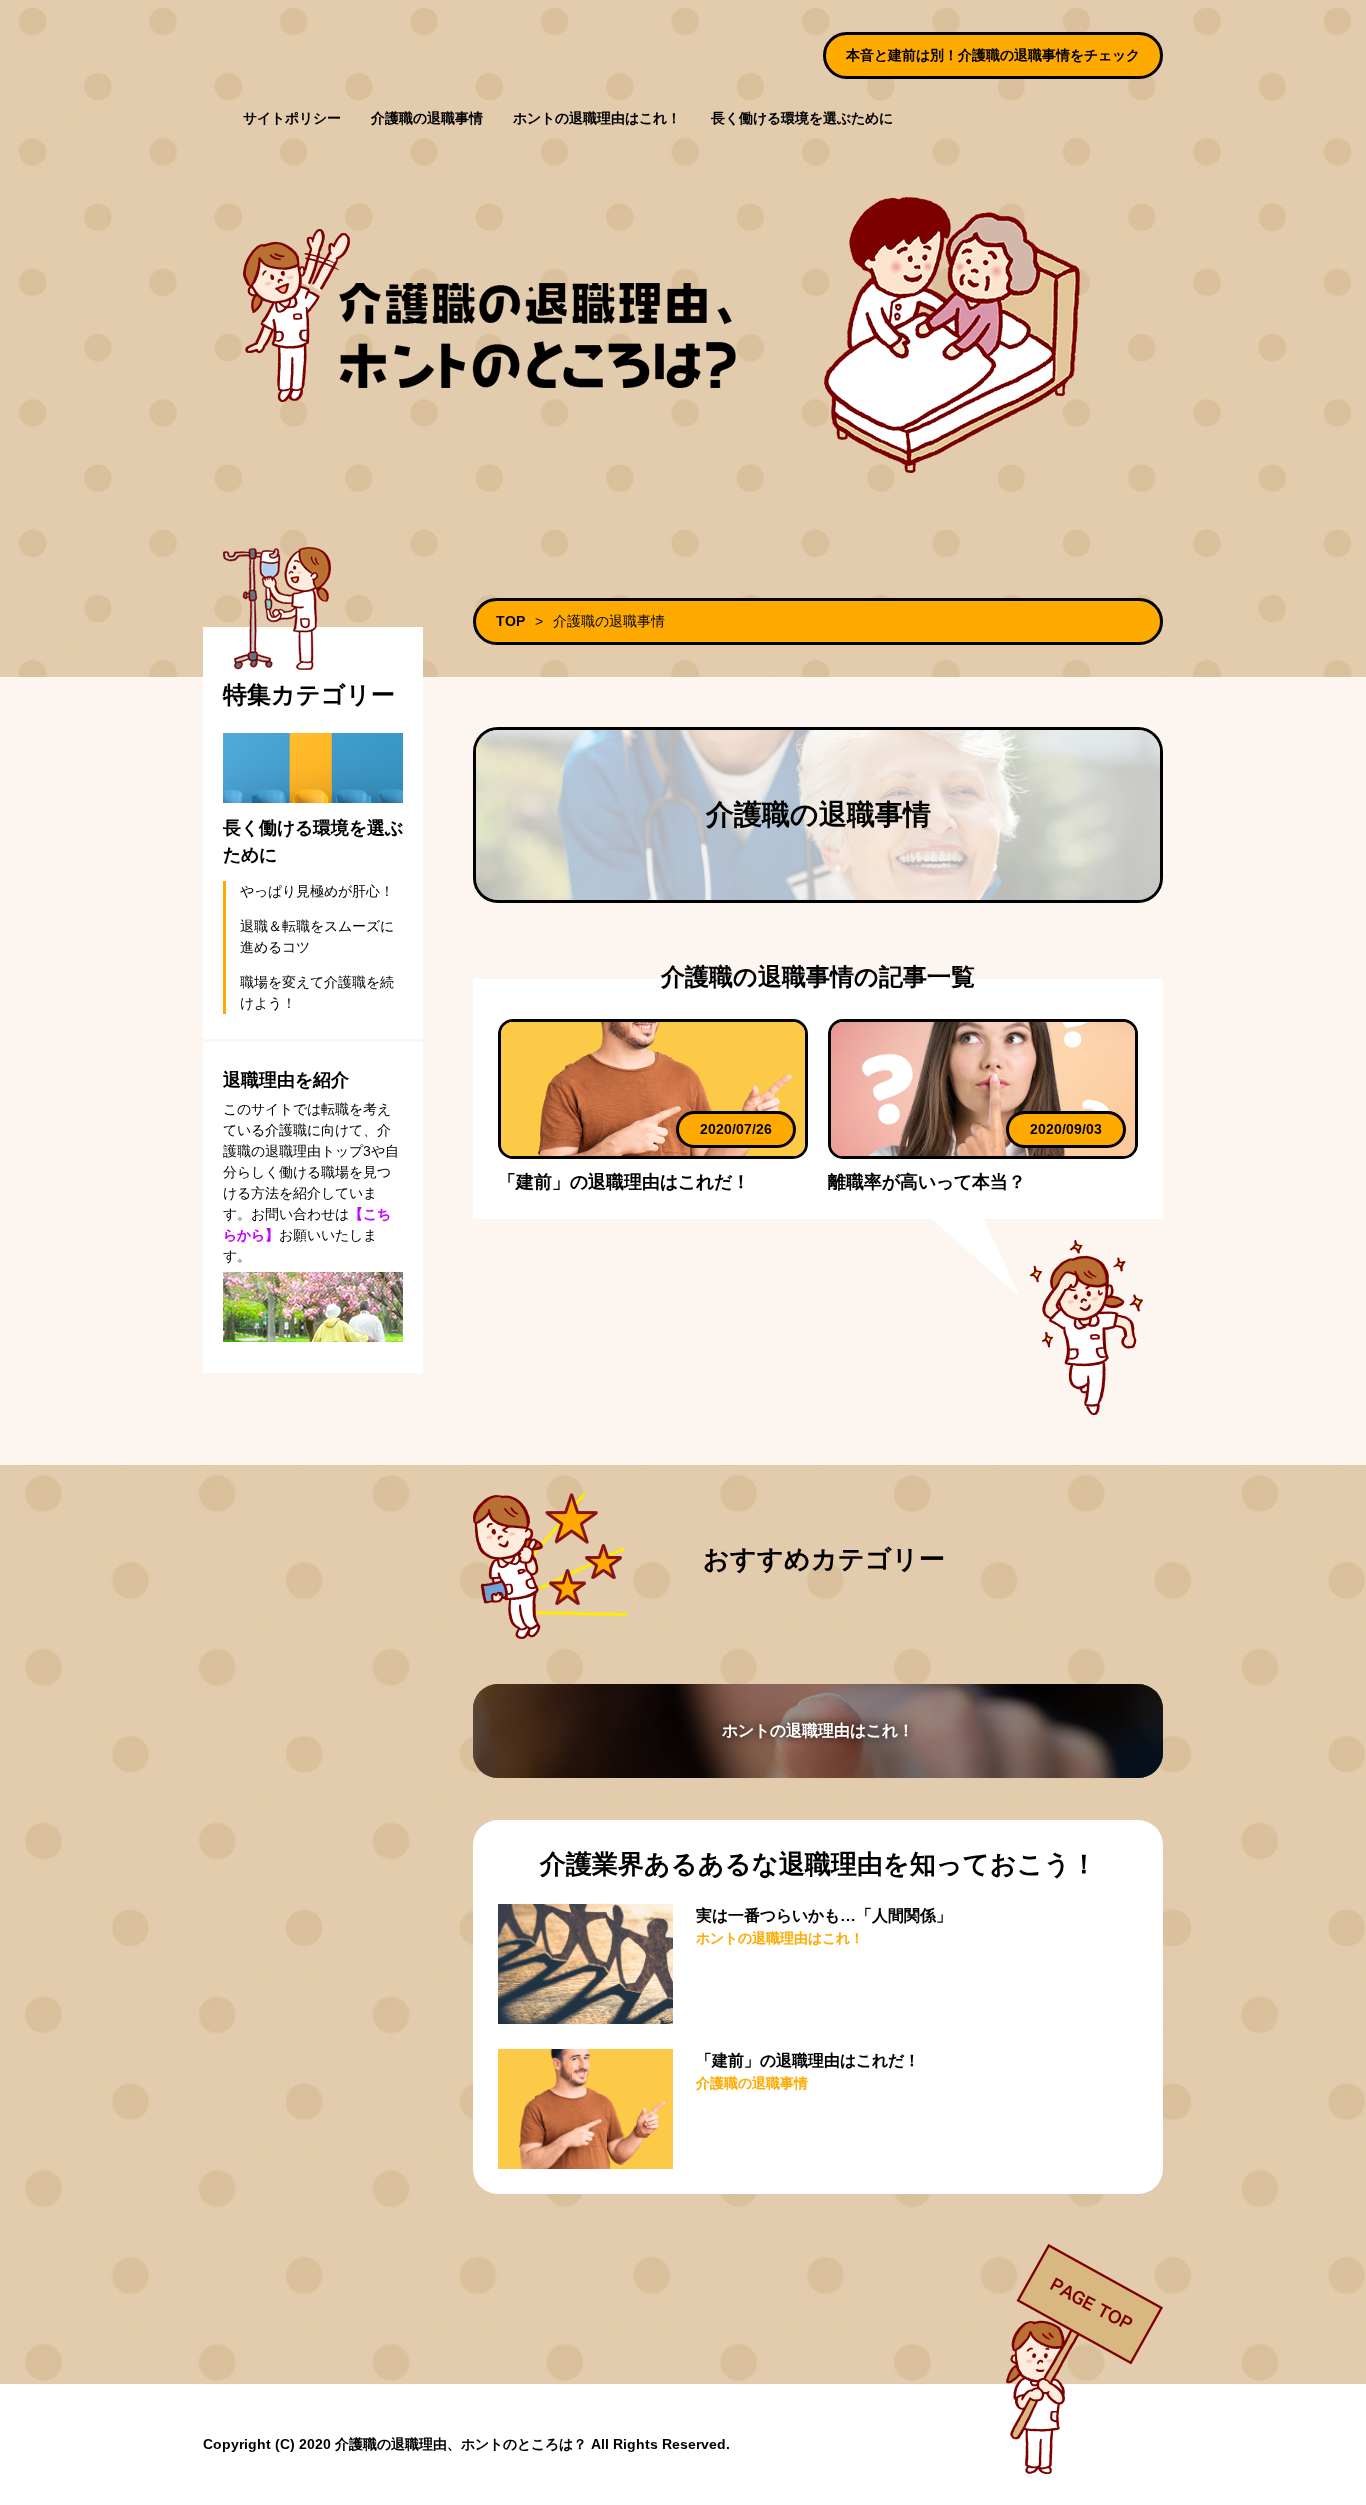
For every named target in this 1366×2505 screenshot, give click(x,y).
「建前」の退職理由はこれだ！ (624, 1182)
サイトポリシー (292, 118)
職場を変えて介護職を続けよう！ (317, 992)
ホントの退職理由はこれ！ (597, 118)
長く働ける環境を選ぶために (802, 118)
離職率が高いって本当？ (927, 1182)
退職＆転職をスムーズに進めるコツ (317, 936)
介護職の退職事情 (427, 118)
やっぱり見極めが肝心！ (317, 891)
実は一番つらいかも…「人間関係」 (824, 1915)
